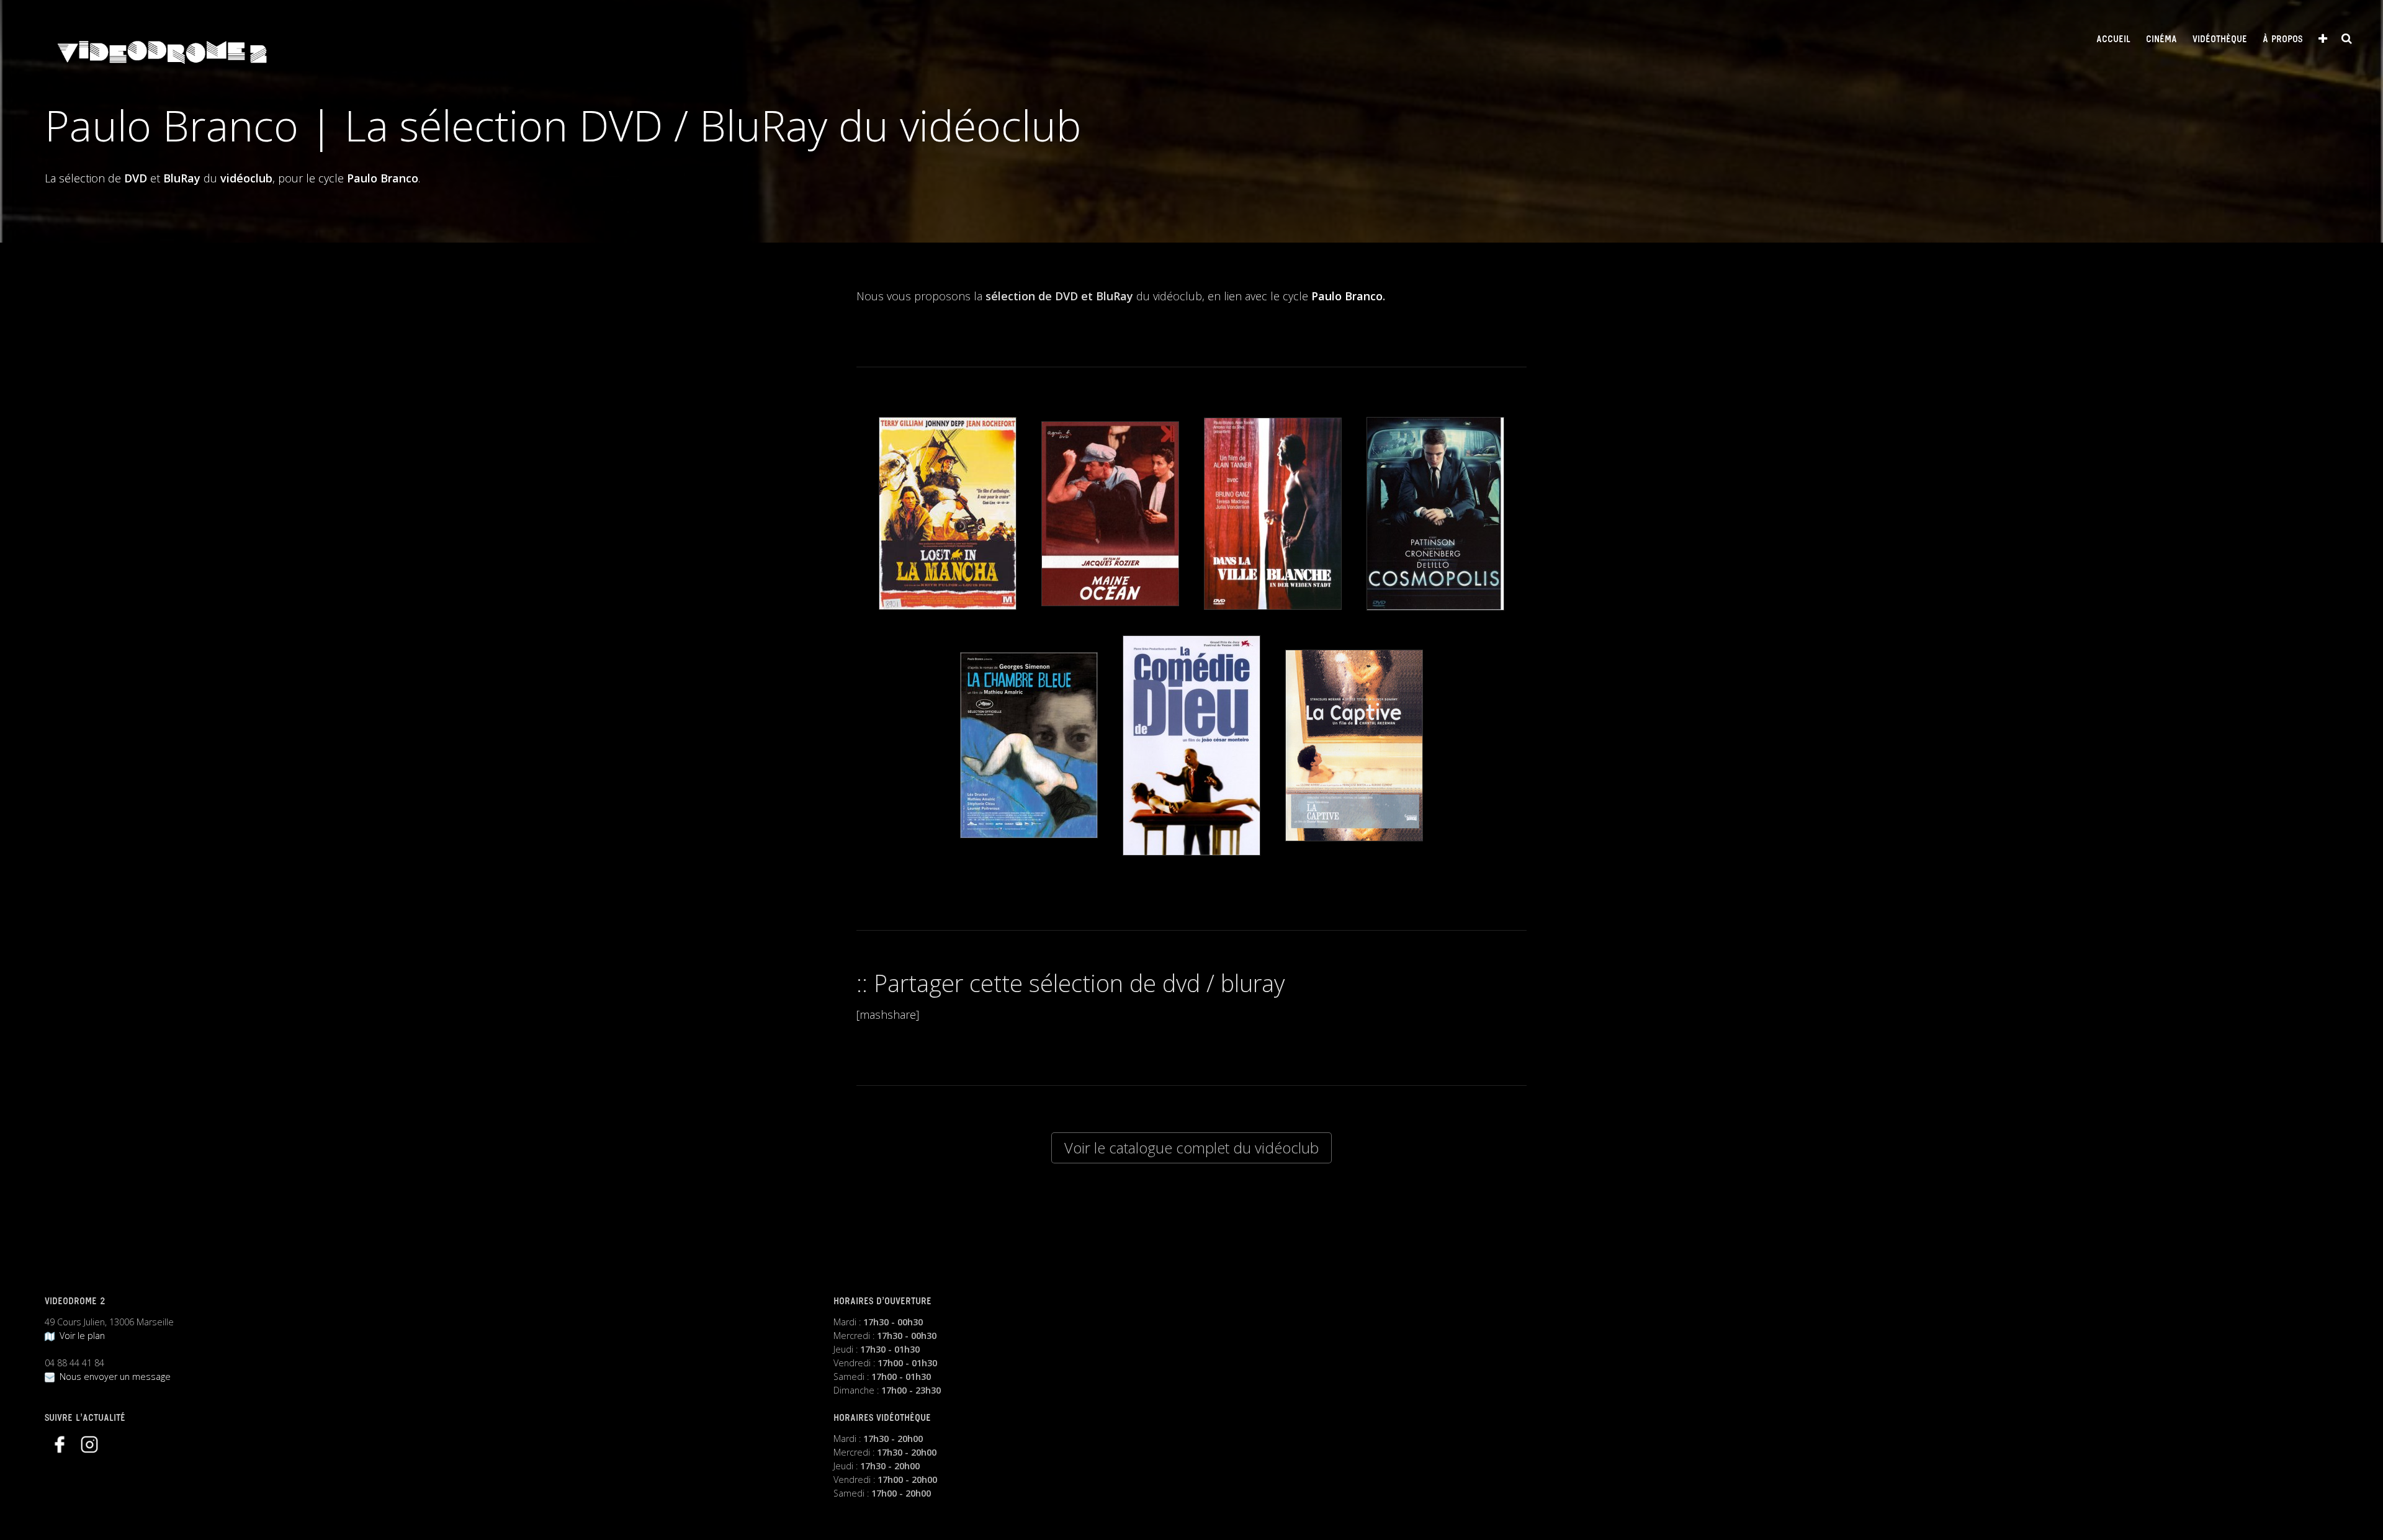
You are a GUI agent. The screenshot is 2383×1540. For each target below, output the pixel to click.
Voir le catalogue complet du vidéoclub (1191, 1148)
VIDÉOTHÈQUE (2220, 40)
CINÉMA (2161, 40)
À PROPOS (2282, 40)
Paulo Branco (1347, 296)
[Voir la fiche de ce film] (948, 513)
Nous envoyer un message (113, 1377)
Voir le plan (80, 1336)
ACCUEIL (2113, 40)
